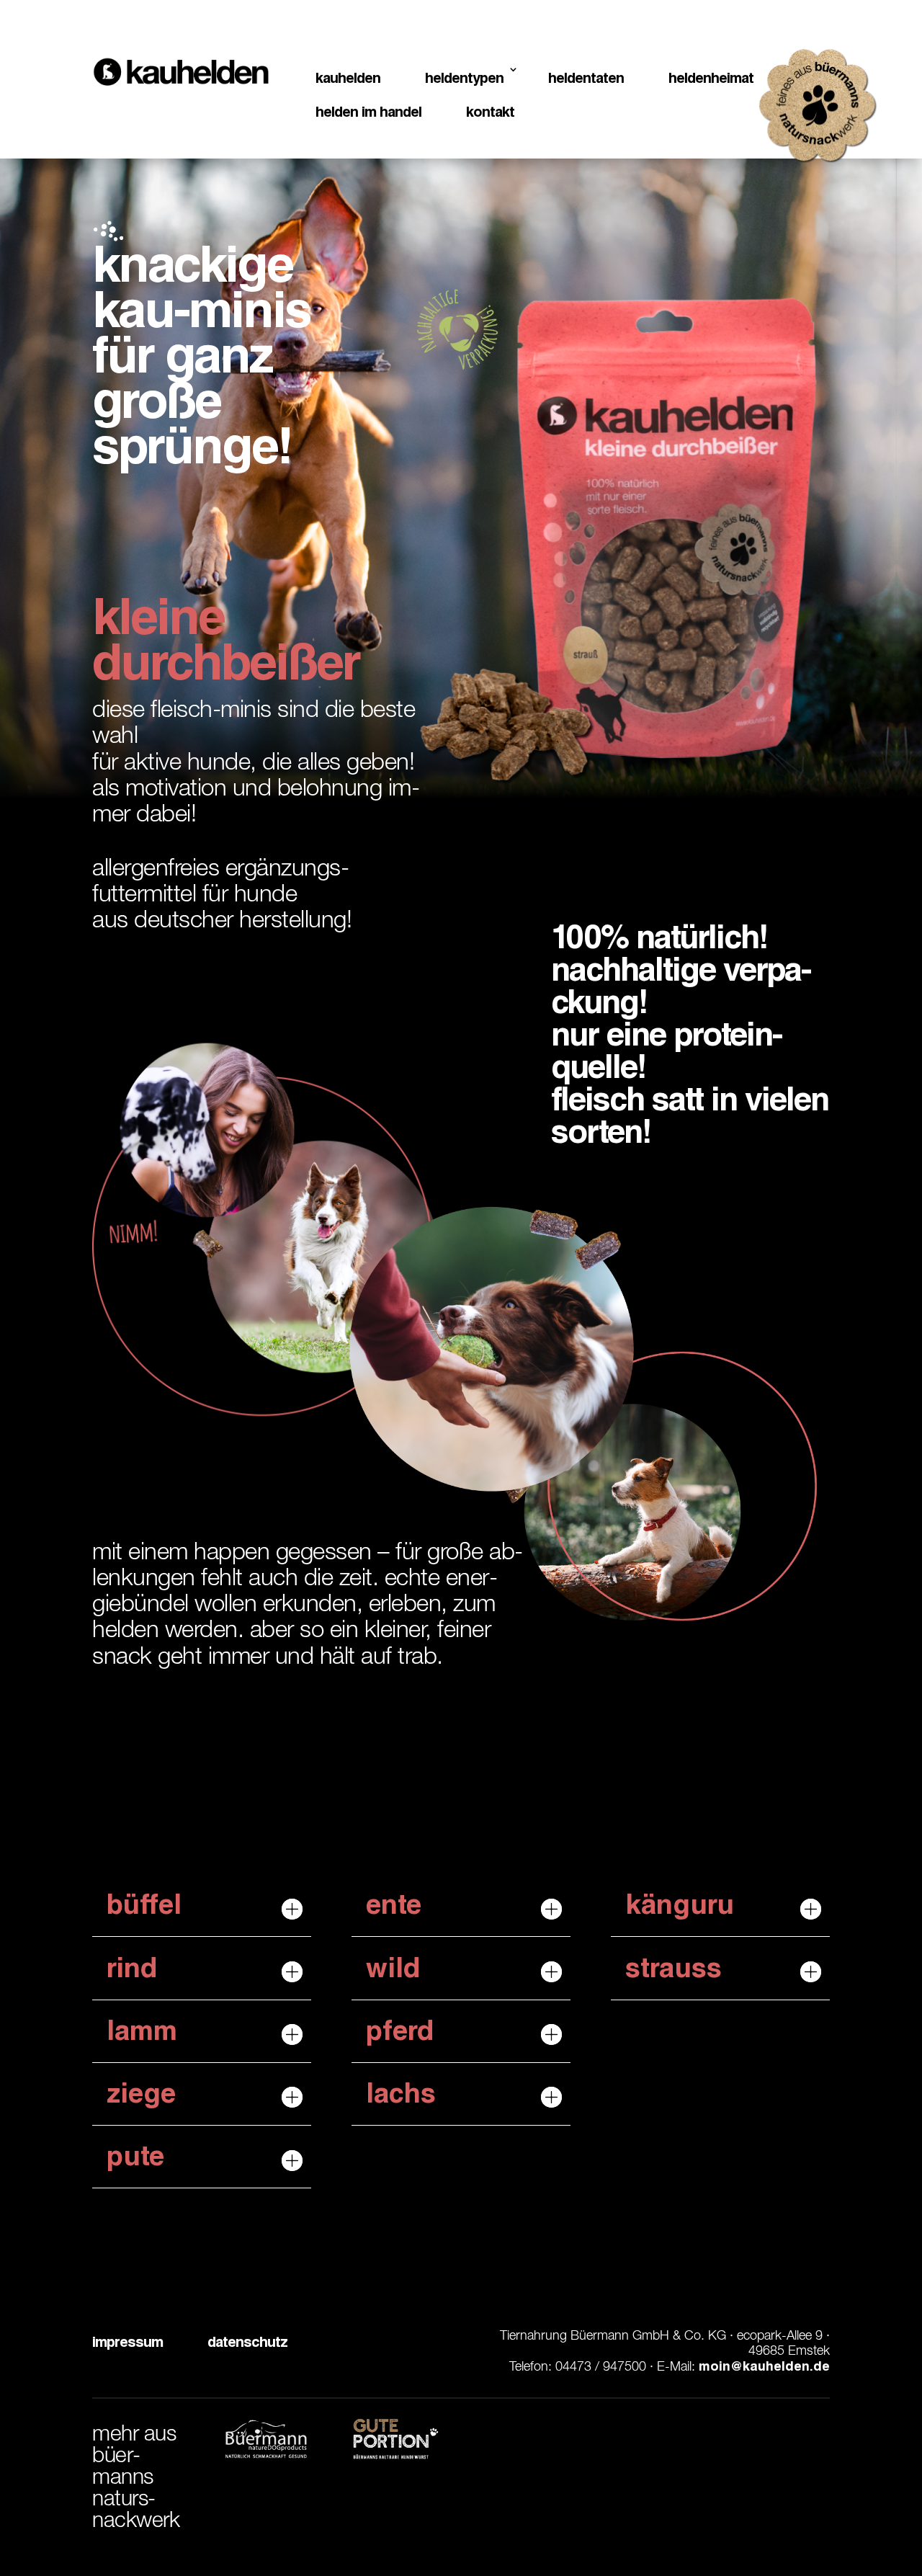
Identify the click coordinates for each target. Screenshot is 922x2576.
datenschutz (247, 2344)
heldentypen (464, 80)
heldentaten (586, 80)
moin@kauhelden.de (762, 2368)
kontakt (490, 114)
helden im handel (368, 114)
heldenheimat (711, 80)
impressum (127, 2344)
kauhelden (348, 80)
